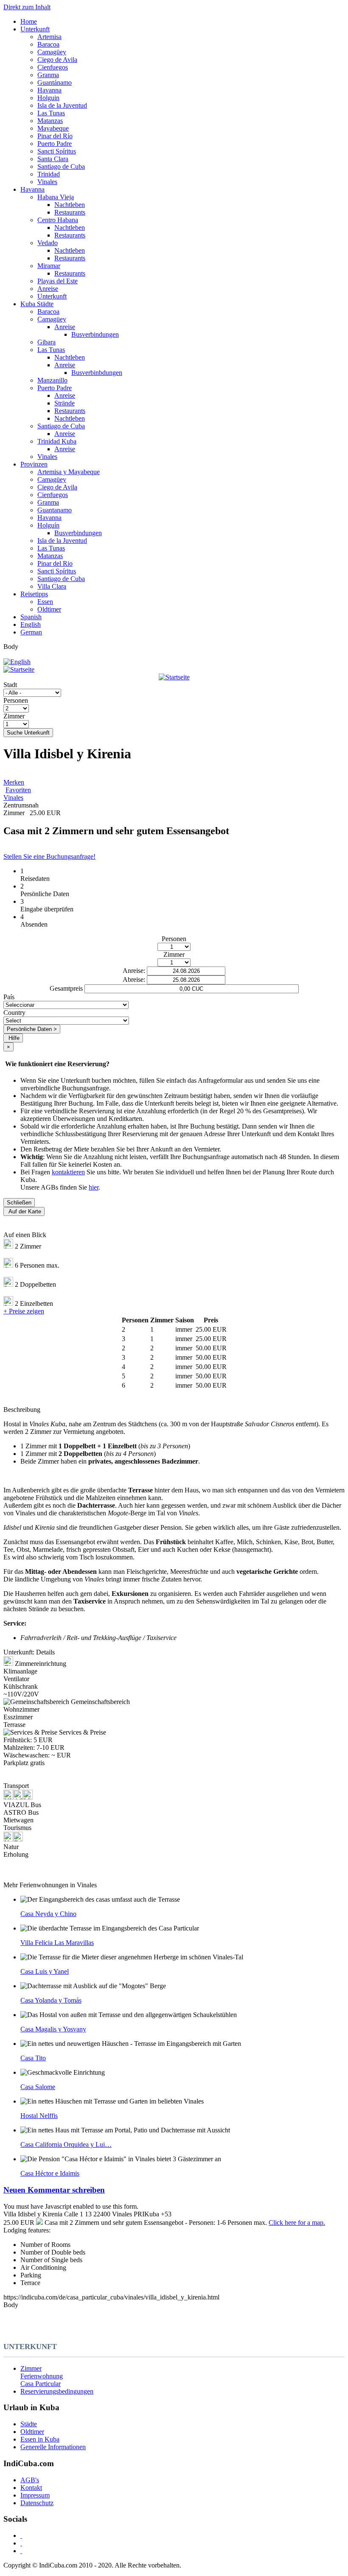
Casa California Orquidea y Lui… (66, 2144)
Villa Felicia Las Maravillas (57, 1943)
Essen (45, 602)
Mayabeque (53, 128)
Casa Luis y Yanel (45, 1971)
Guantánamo (55, 82)
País (9, 997)
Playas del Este (58, 281)
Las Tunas (51, 113)
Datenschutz (37, 2503)
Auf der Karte (25, 1211)
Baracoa (48, 44)
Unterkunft (35, 29)
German (31, 632)
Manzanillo (52, 380)
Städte (29, 2424)
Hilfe (14, 1038)
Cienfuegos (53, 67)
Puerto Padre (55, 144)
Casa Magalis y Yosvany (53, 2029)
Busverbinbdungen (97, 373)
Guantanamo (55, 510)
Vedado (48, 243)
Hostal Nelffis (39, 2116)
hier (94, 1187)
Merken (14, 782)
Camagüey (52, 52)
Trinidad (49, 174)
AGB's (30, 2480)
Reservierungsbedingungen (57, 2391)
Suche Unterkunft (28, 733)
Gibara (46, 342)
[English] (17, 662)
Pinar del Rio (55, 563)
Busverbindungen (95, 334)
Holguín (48, 525)
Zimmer (14, 716)
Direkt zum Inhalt (27, 7)
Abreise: (134, 979)
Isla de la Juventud (62, 105)
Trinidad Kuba (57, 441)
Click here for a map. (297, 2223)
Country (14, 1013)
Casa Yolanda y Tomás (51, 2000)
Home (29, 21)
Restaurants (70, 212)
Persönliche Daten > (32, 1029)
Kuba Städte (37, 304)
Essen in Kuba (40, 2439)
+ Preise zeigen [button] (24, 1311)
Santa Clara (53, 159)
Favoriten (18, 790)
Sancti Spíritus (57, 151)
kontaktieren (68, 1172)
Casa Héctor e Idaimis (50, 2173)
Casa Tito (33, 2058)
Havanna (49, 90)
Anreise (48, 289)
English (31, 624)
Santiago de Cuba (61, 166)
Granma (48, 75)
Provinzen (34, 464)
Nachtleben (70, 205)
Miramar (49, 266)
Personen (16, 700)
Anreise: (134, 971)
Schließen (19, 1203)
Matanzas (50, 121)
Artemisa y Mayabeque (69, 472)
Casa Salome (38, 2087)
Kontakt (31, 2488)
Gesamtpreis (66, 988)
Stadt (10, 685)
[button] (174, 2190)
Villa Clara (52, 586)
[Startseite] (174, 673)
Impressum (35, 2495)
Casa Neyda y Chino (48, 1914)
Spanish (31, 617)
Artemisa (49, 37)
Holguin (48, 98)
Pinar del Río (55, 136)
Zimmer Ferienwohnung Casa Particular (42, 2376)
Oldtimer (49, 609)
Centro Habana (58, 220)
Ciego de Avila (57, 60)
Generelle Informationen (53, 2447)
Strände (65, 403)
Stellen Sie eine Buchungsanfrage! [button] (49, 856)
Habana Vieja (56, 197)
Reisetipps (34, 594)
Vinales (47, 182)
